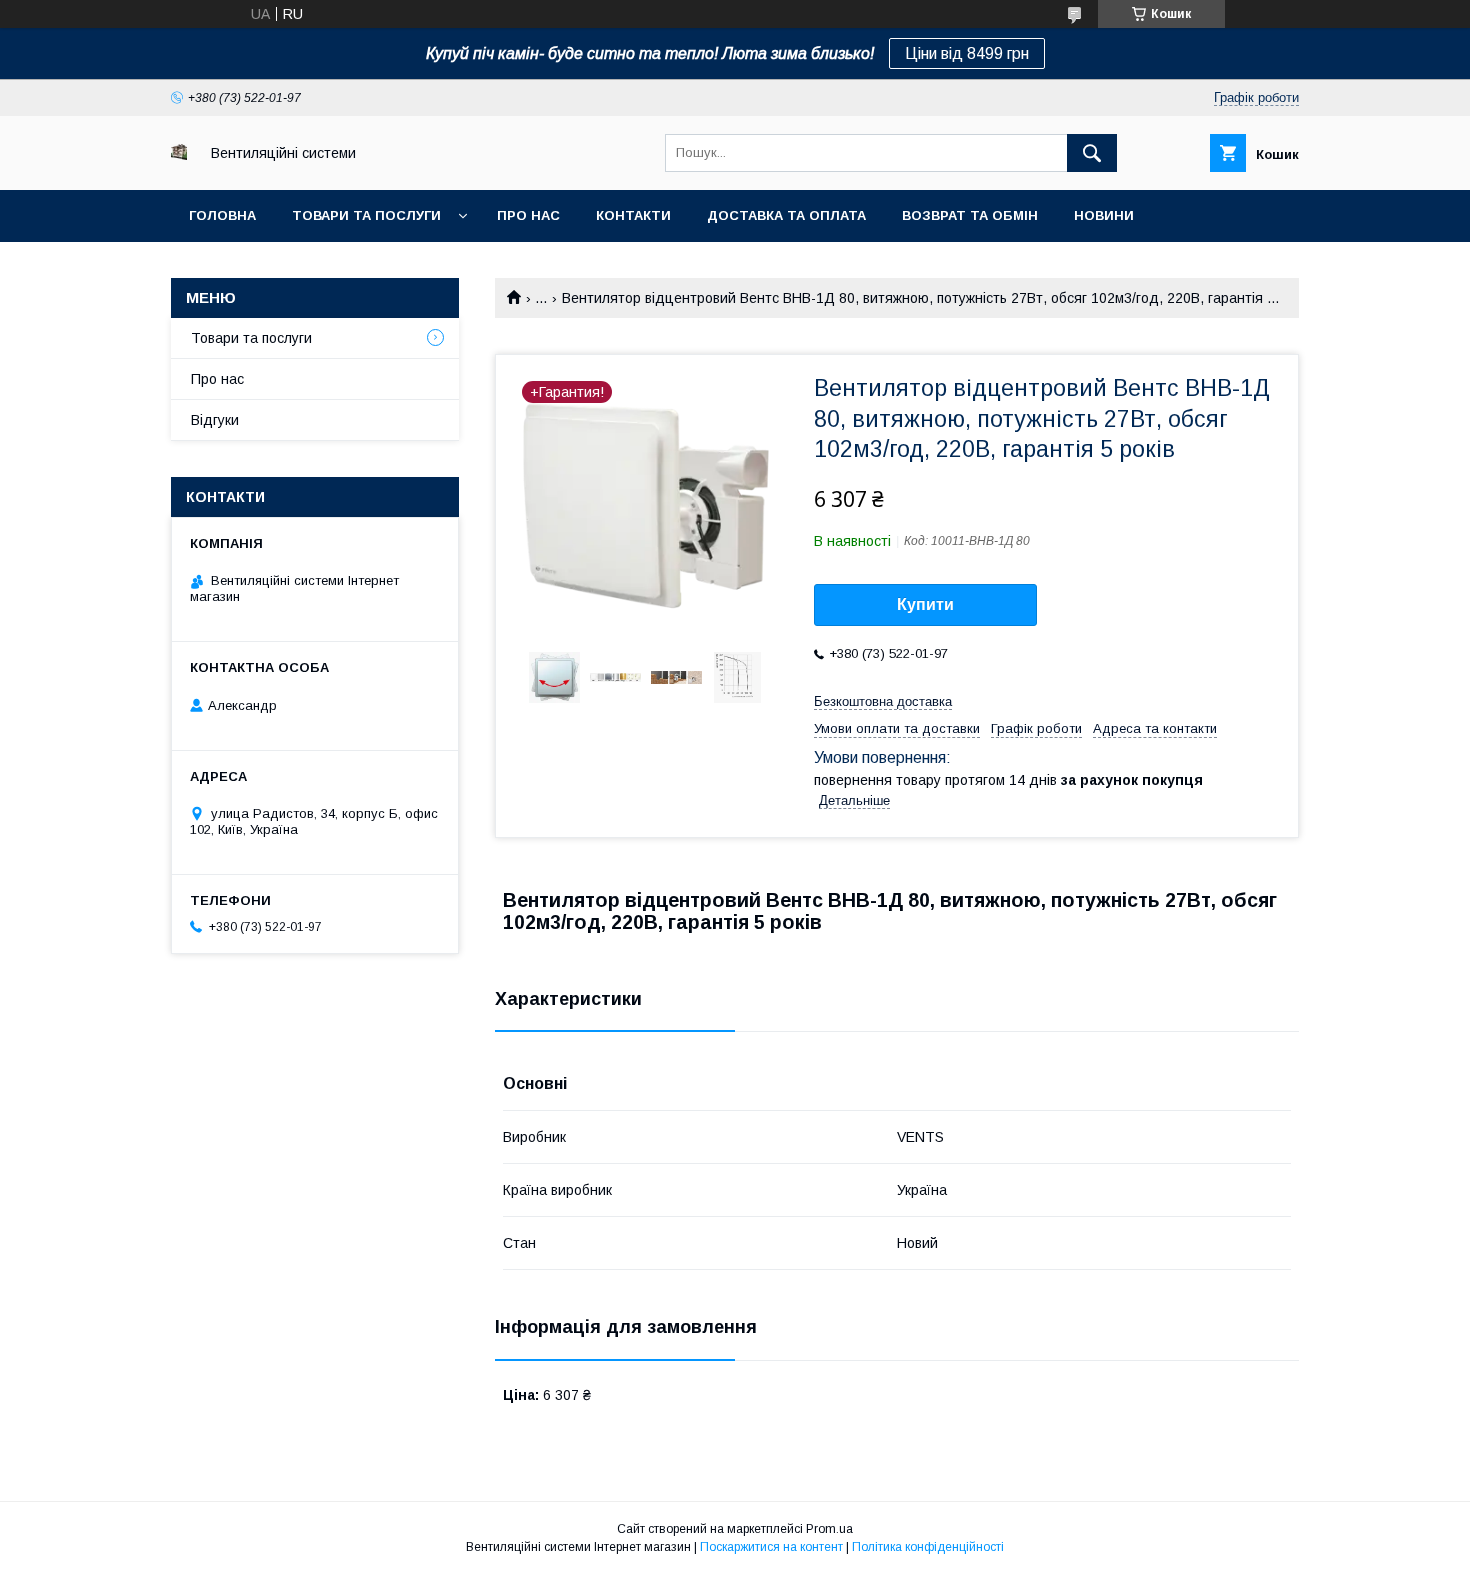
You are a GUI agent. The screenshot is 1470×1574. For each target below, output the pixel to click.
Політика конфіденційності (928, 1547)
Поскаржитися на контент (771, 1547)
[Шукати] (1092, 153)
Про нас (528, 215)
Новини (1104, 215)
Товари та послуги (366, 215)
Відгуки (215, 420)
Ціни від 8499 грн (967, 53)
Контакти (633, 215)
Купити (925, 604)
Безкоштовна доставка (883, 701)
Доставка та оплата (786, 215)
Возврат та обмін (970, 215)
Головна (222, 215)
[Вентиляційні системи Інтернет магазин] (179, 155)
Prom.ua (829, 1529)
